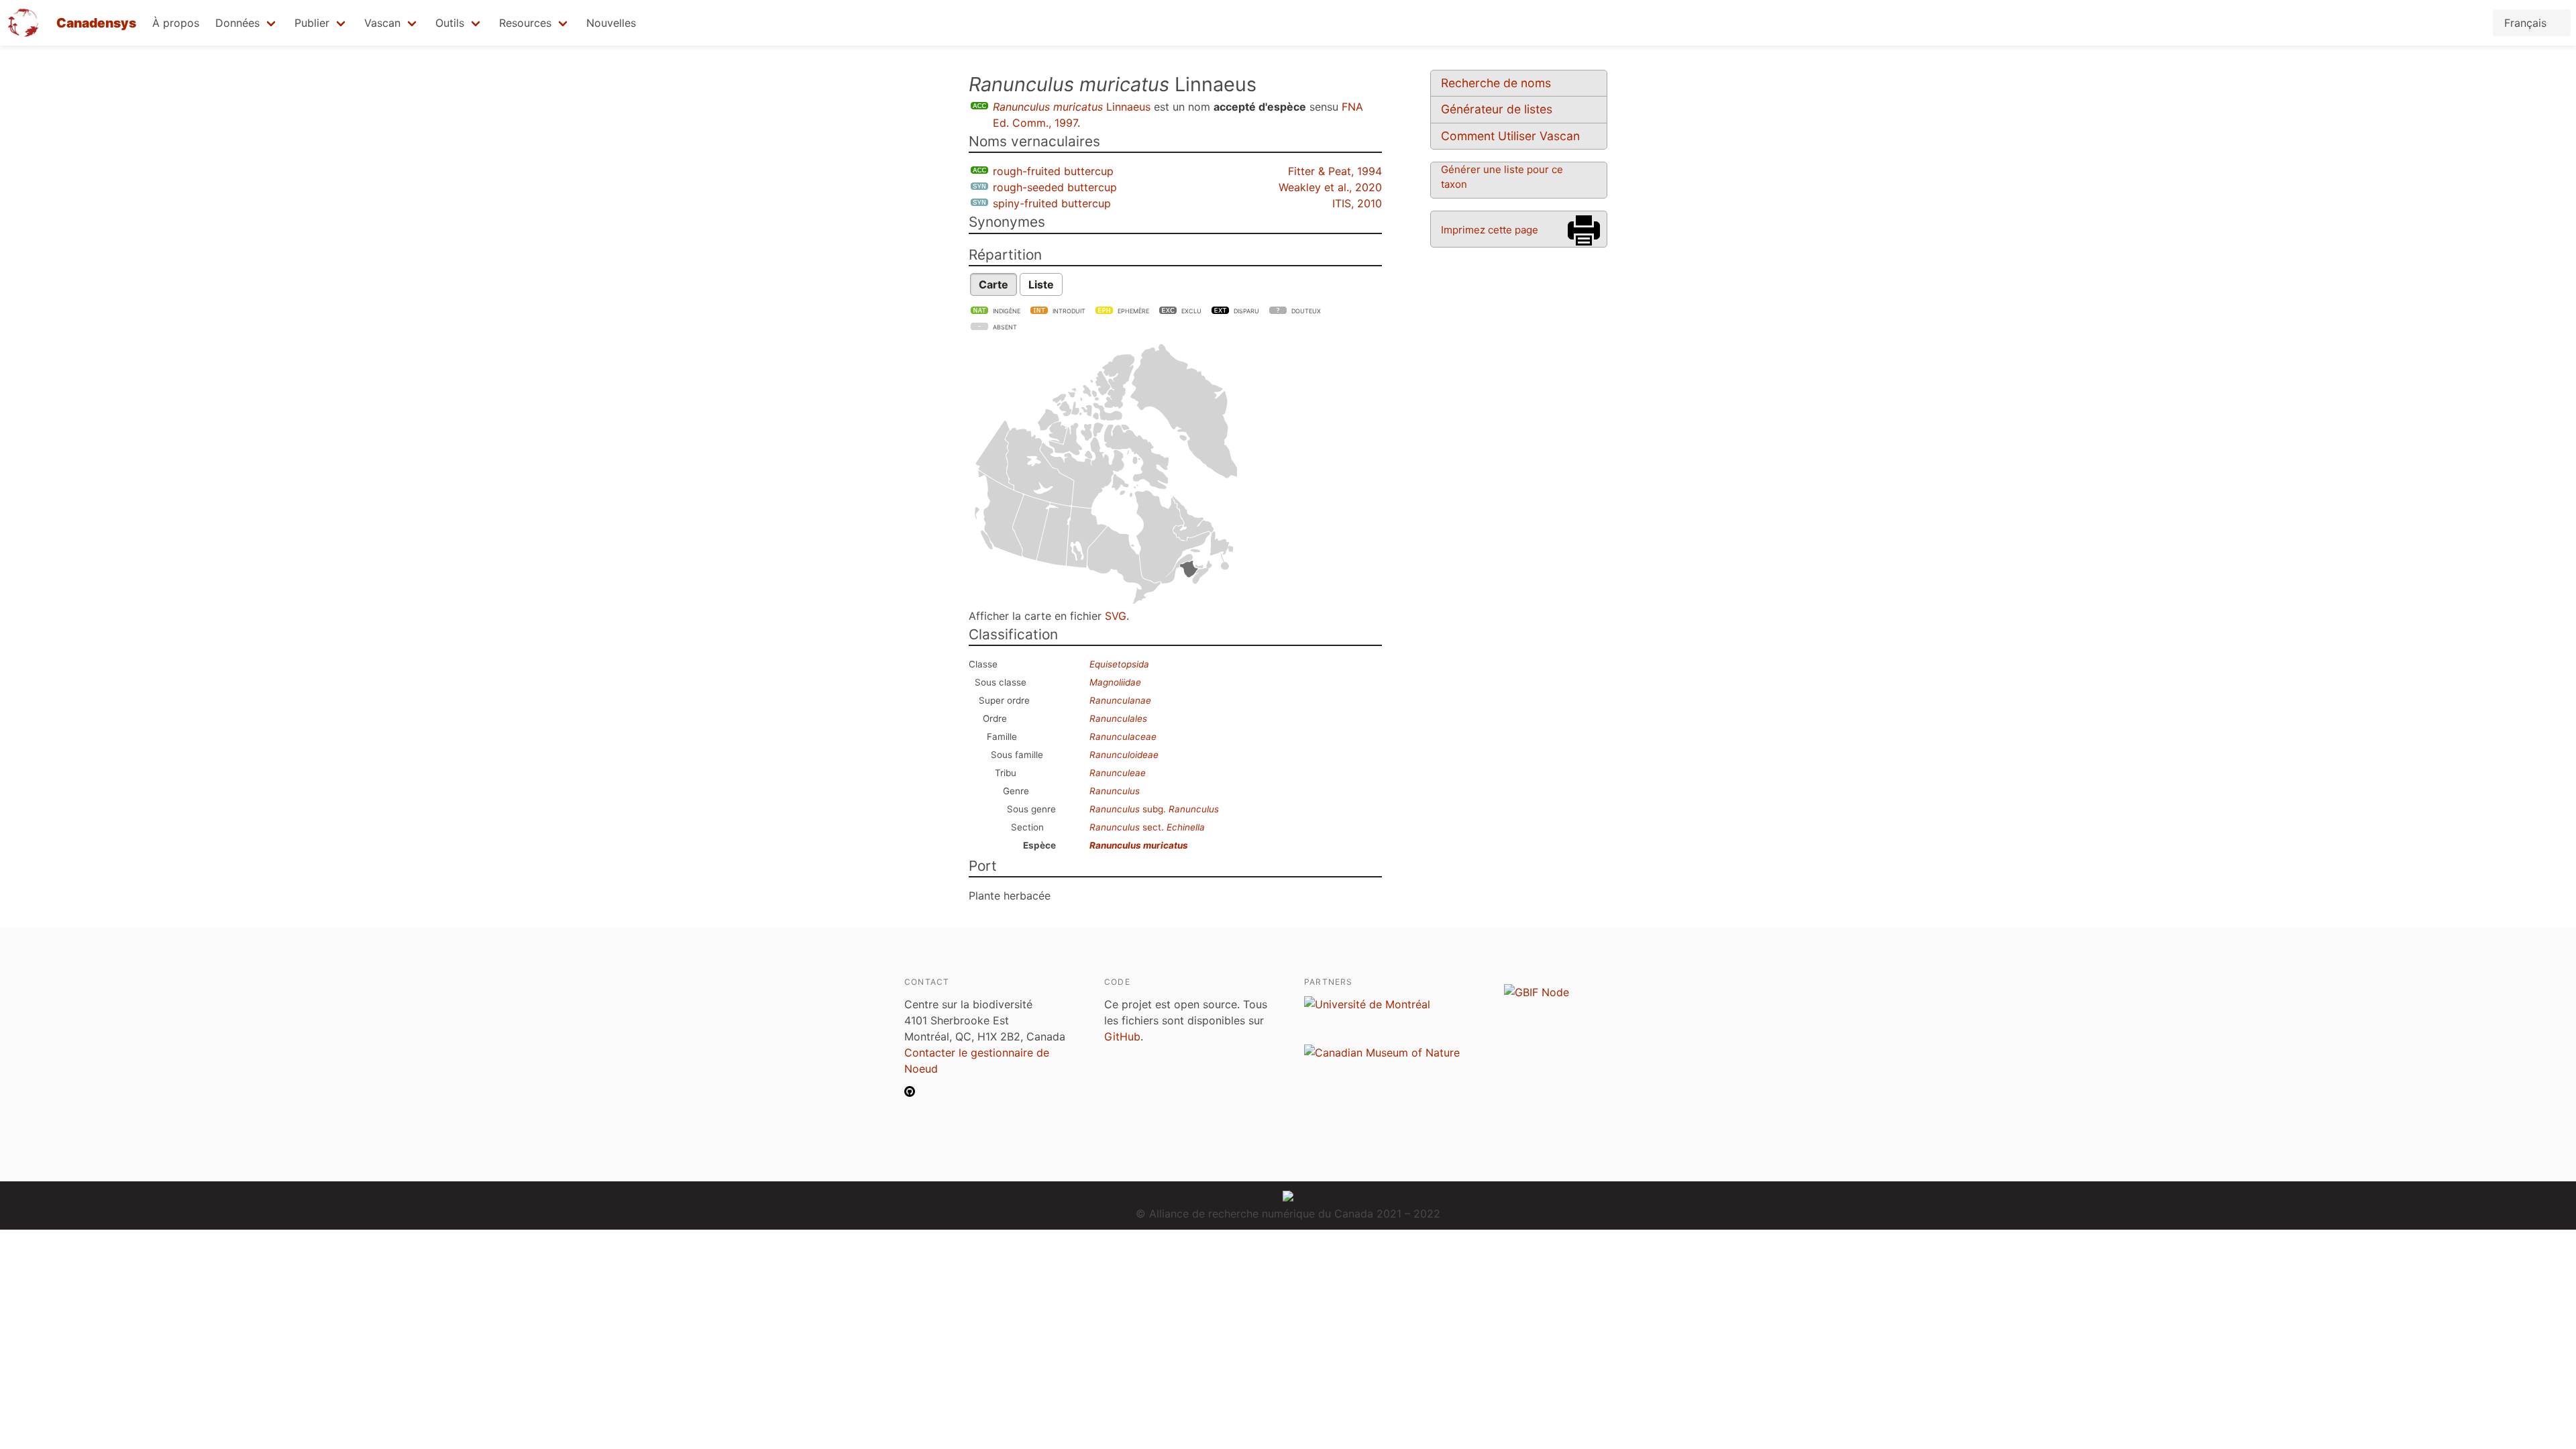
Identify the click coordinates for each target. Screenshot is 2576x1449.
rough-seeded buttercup (1055, 187)
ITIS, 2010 (1357, 203)
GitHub (1122, 1036)
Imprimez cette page (1490, 230)
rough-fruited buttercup (1053, 171)
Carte (994, 284)
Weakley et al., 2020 (1330, 187)
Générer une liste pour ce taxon (1502, 177)
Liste (1041, 284)
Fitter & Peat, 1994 (1335, 171)
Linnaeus (1072, 107)
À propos (176, 23)
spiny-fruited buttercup (1052, 203)
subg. (1154, 809)
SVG (1116, 616)
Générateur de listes (1497, 109)
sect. (1147, 827)
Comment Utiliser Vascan (1510, 136)
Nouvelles (611, 23)
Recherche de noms (1496, 83)
